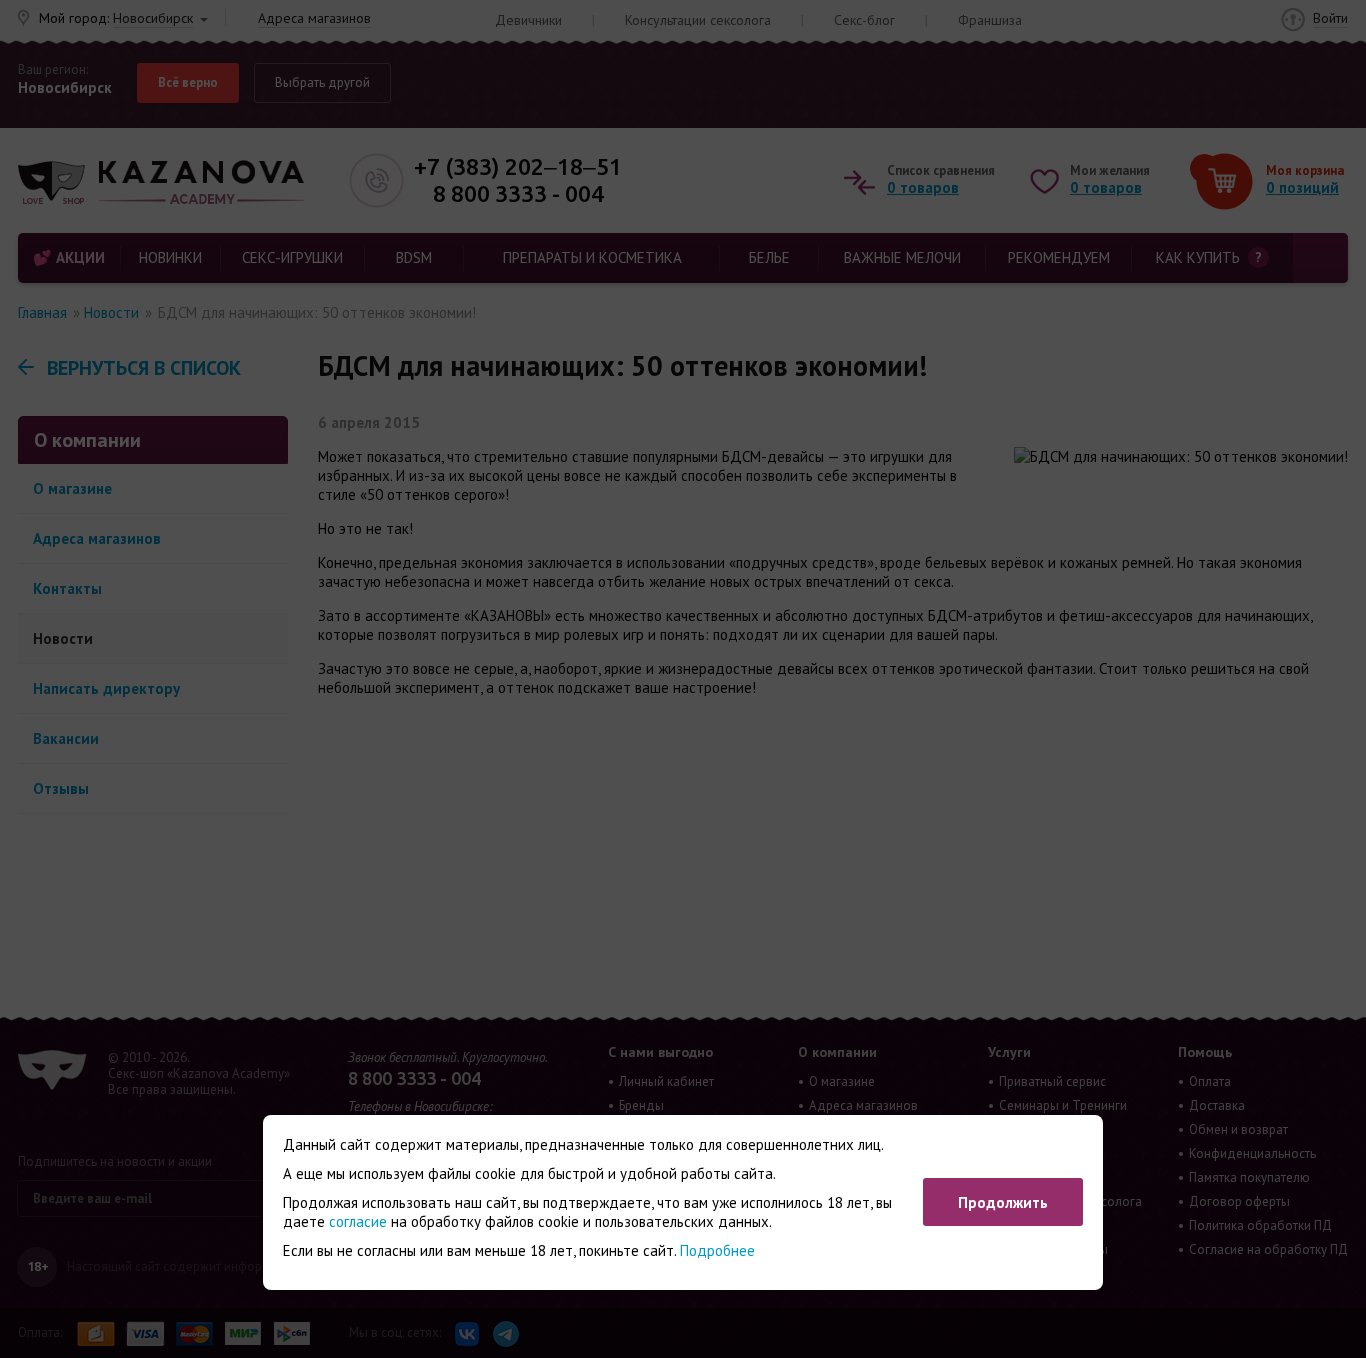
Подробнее (717, 1250)
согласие (358, 1221)
